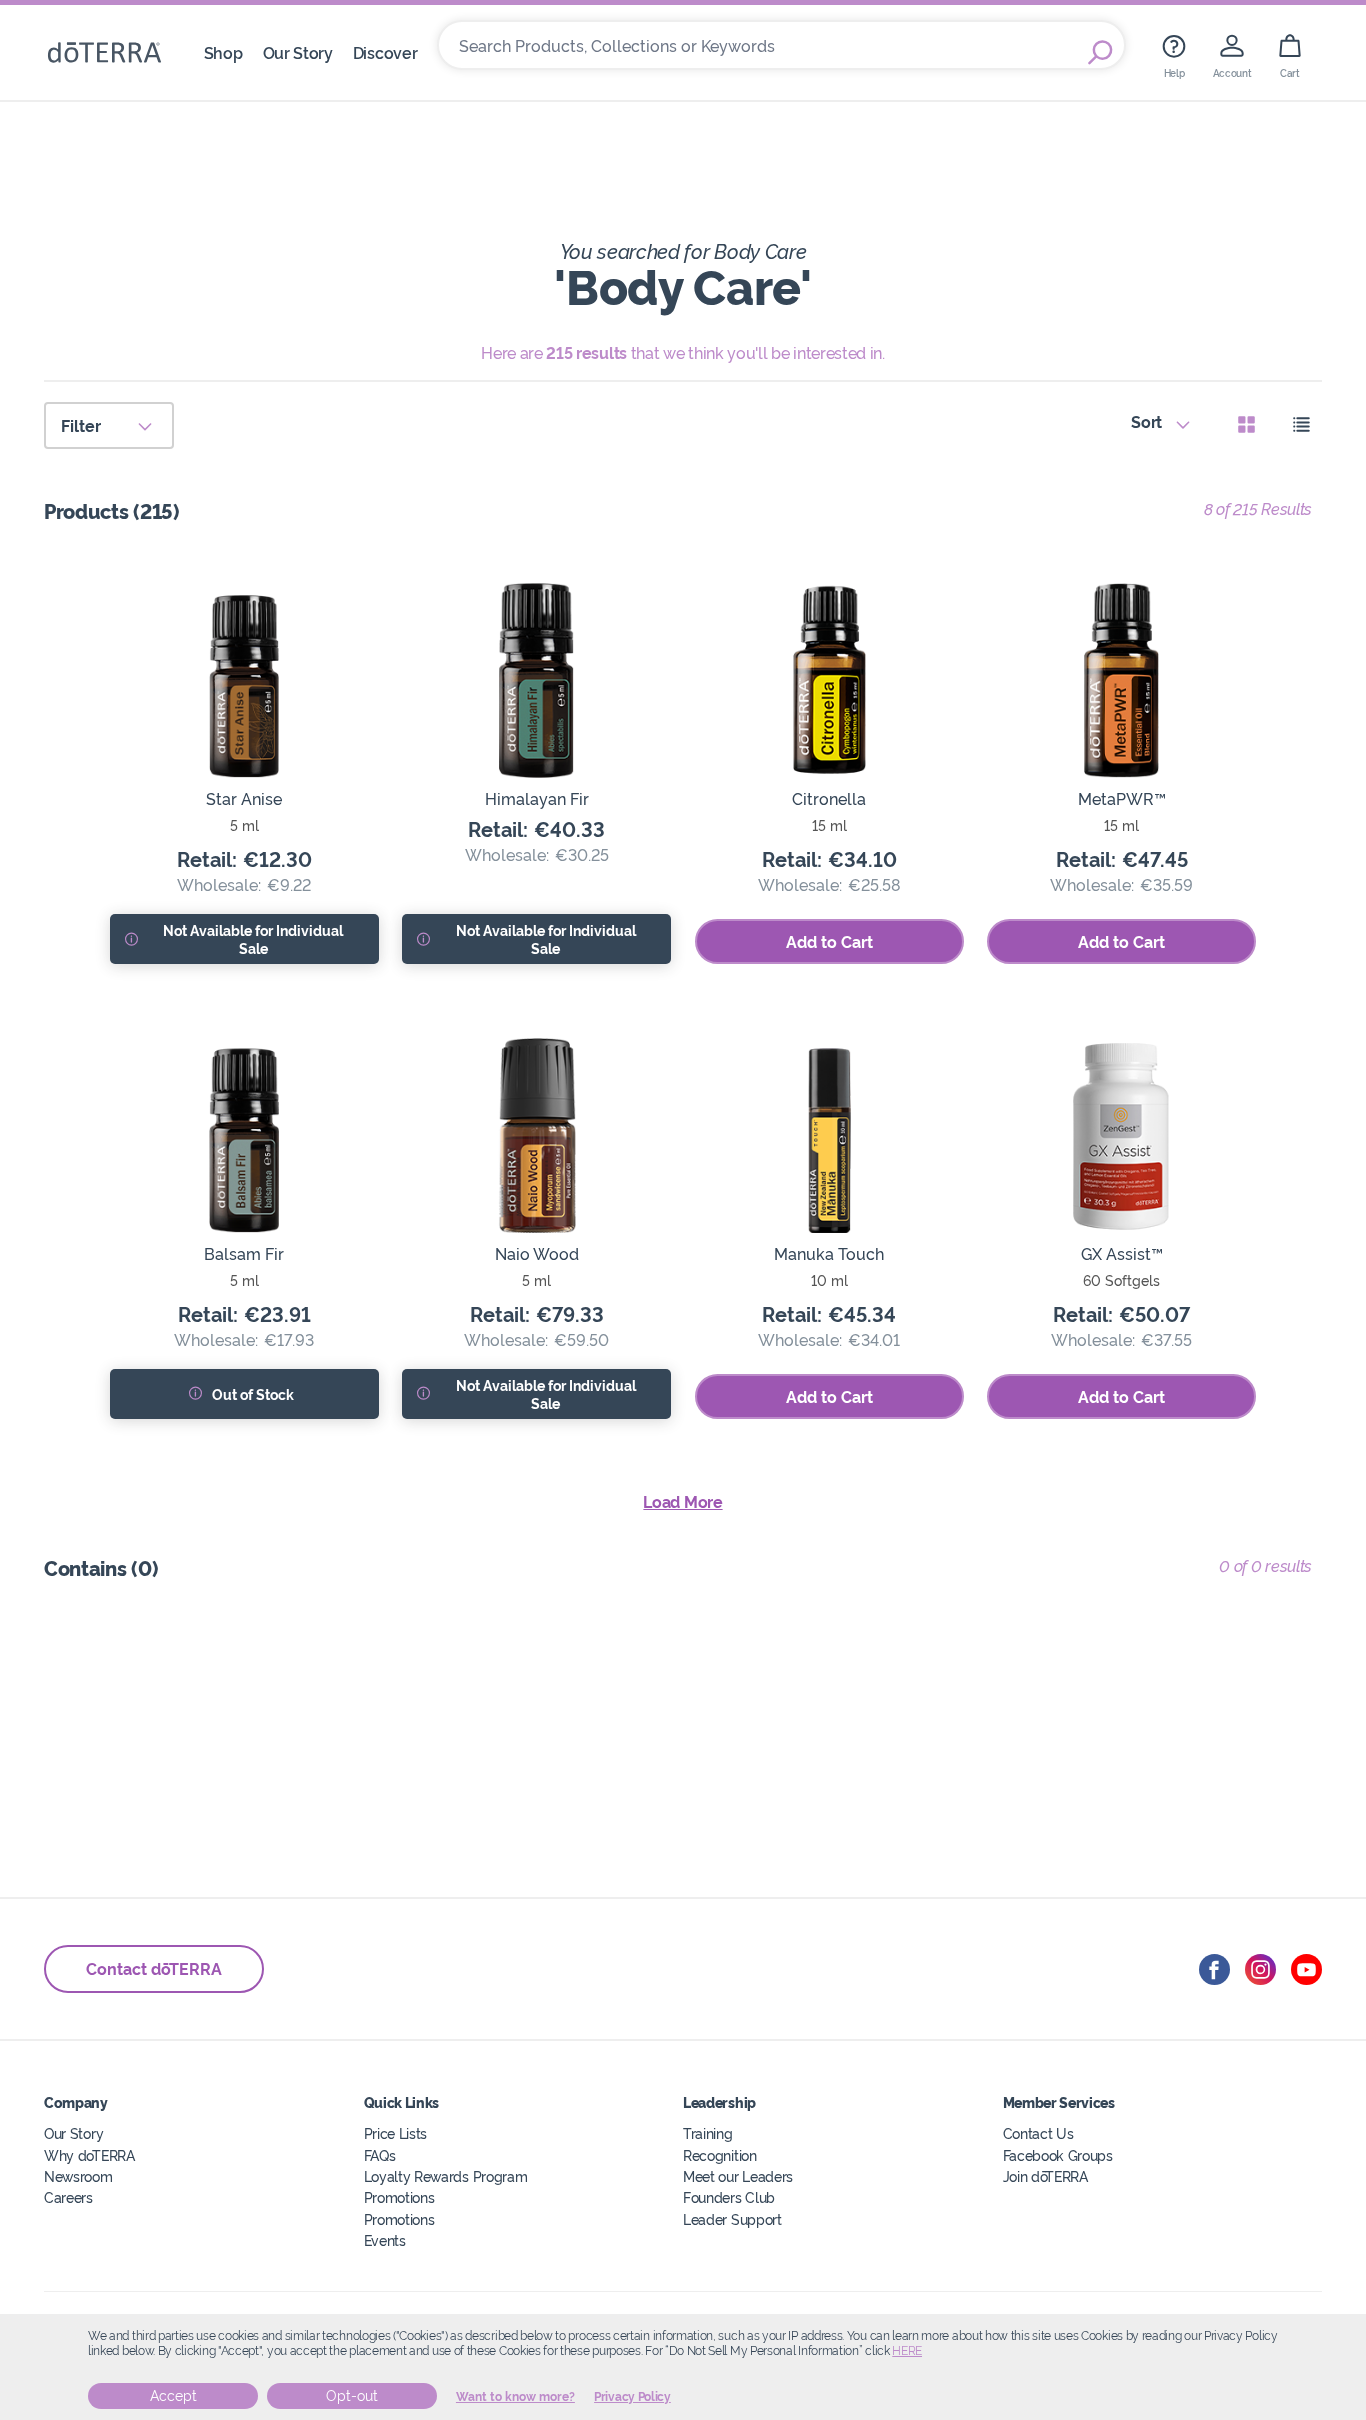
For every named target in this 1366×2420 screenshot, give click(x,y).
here (907, 2351)
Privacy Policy (632, 2397)
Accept (173, 2396)
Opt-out (352, 2396)
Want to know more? (515, 2397)
